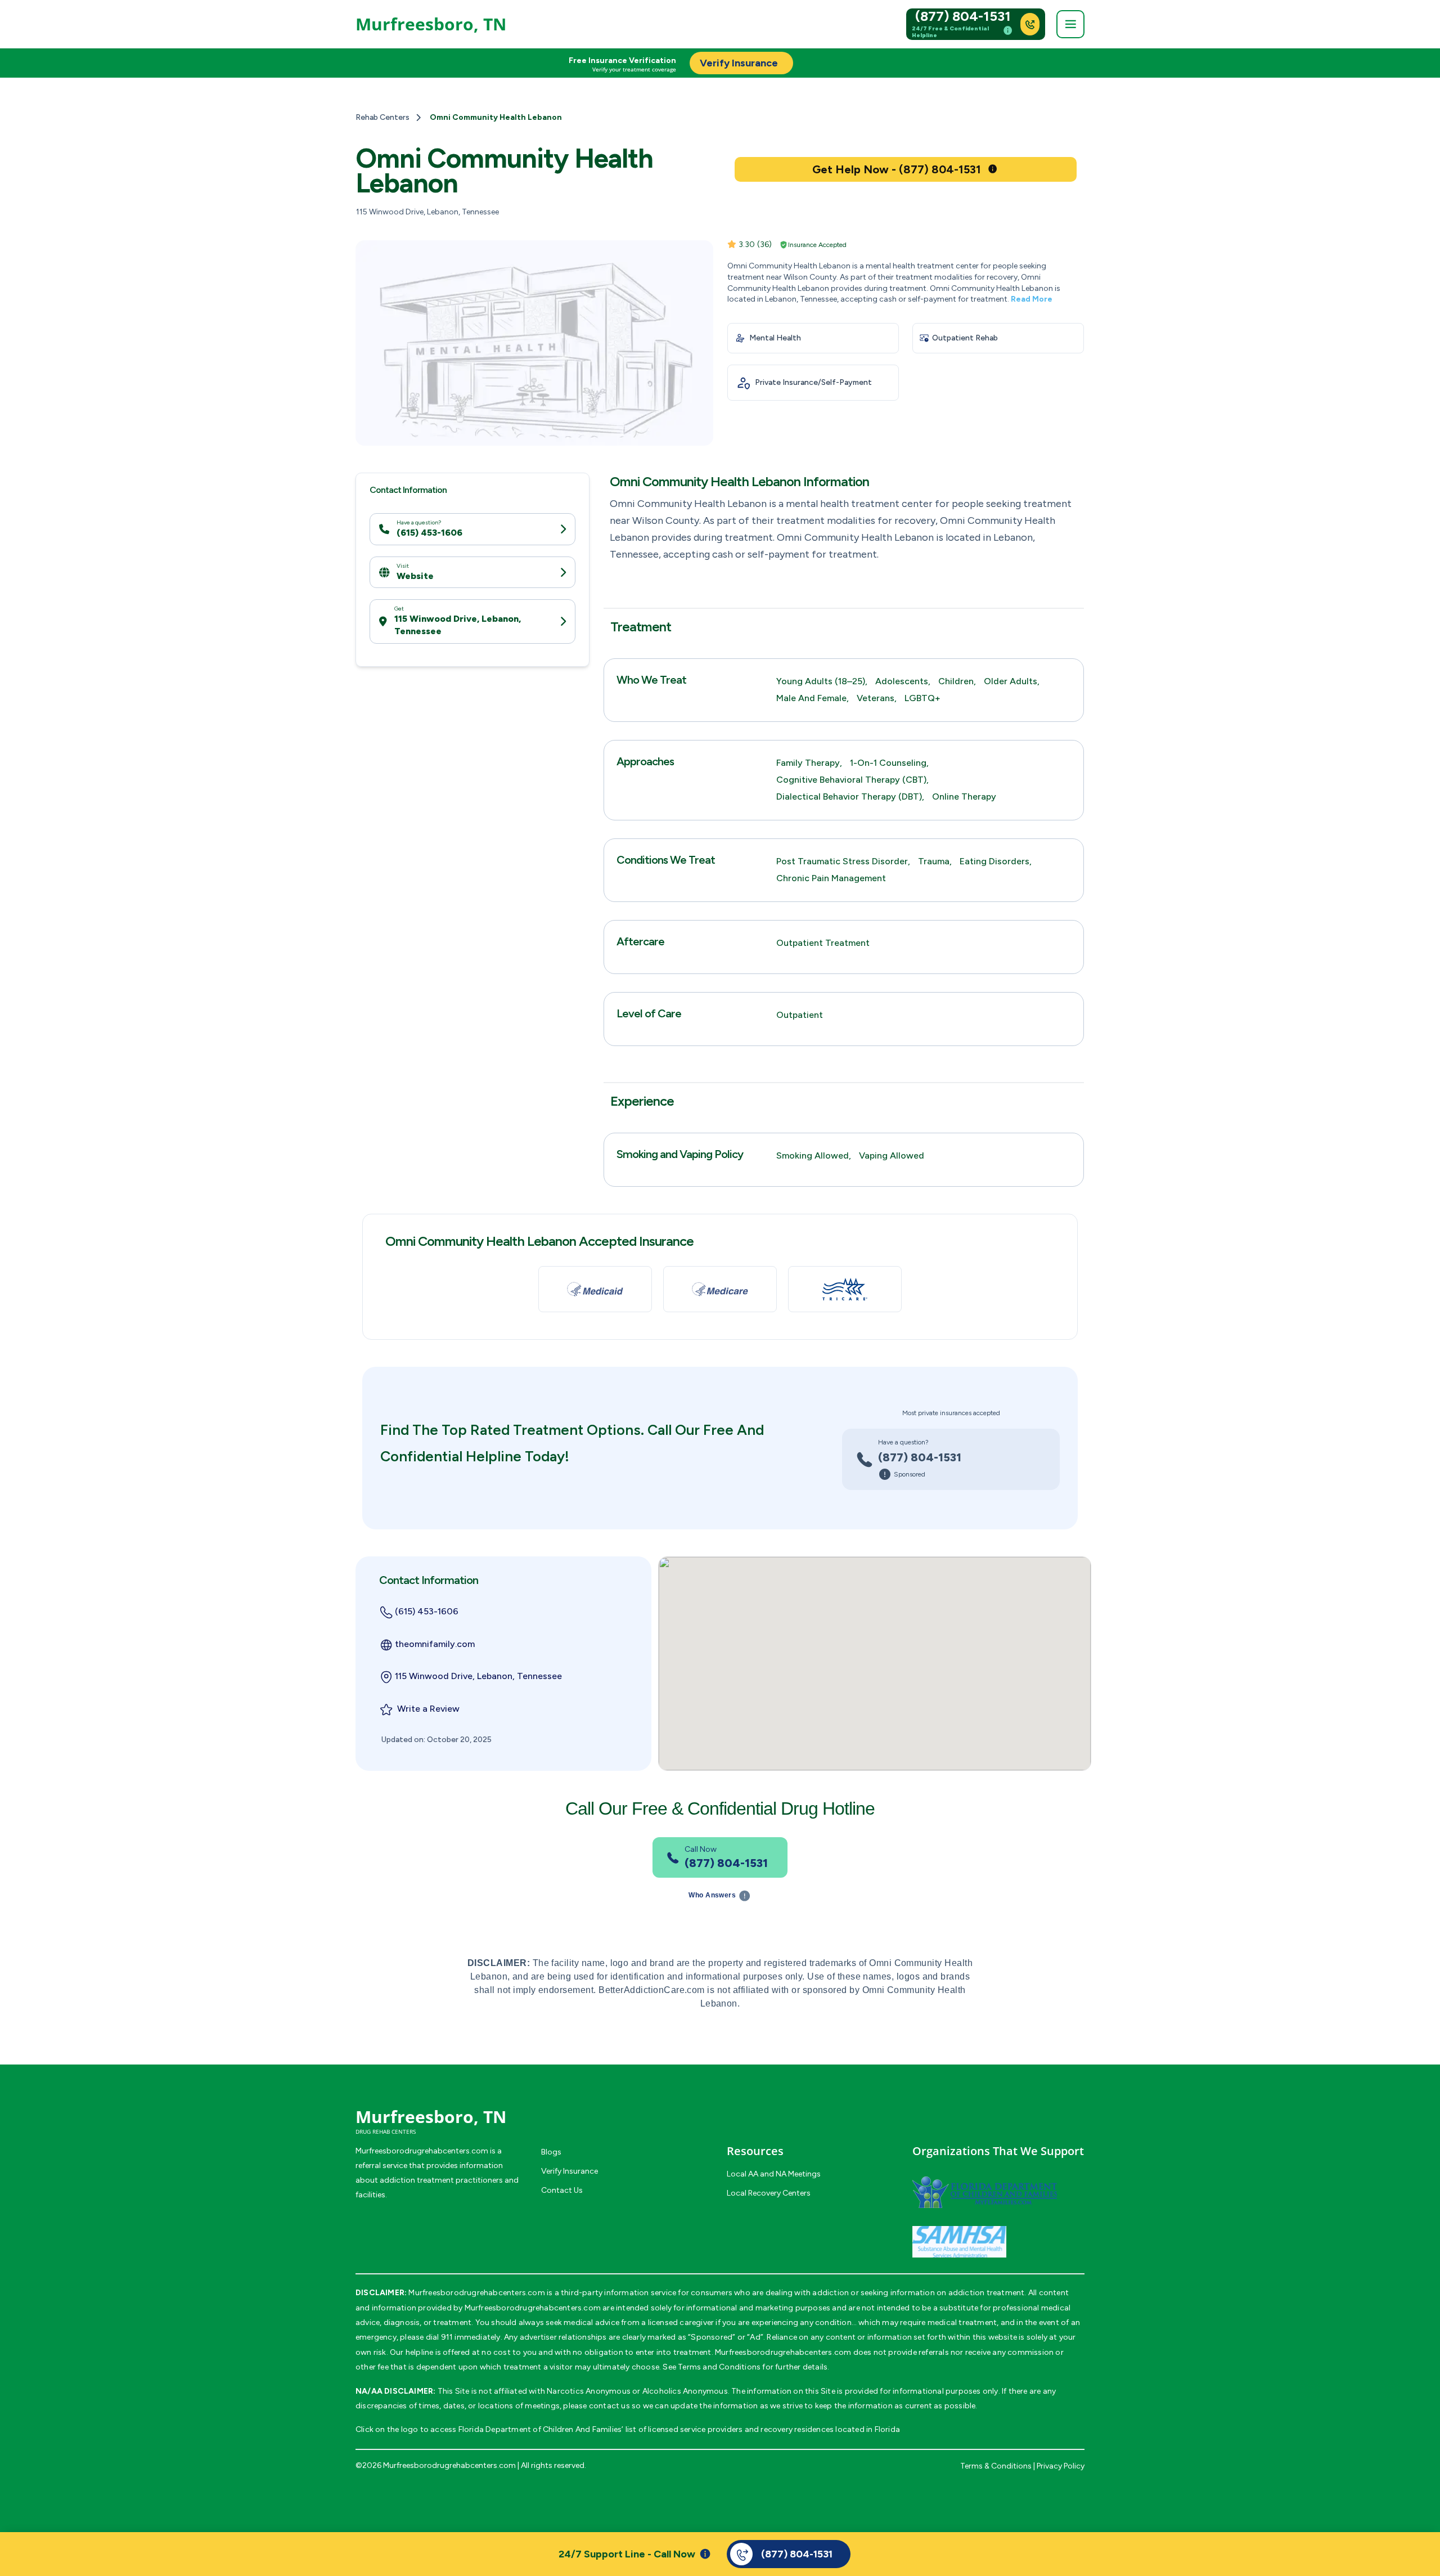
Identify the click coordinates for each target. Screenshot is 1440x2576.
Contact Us (562, 2190)
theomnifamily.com (435, 1644)
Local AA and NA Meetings (774, 2174)
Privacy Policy (1061, 2466)
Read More (1032, 299)
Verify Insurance (570, 2171)
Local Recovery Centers (769, 2193)
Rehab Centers (382, 117)
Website (415, 575)
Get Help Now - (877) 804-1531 (897, 169)
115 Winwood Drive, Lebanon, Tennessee (458, 625)
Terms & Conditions (996, 2466)
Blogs (551, 2152)
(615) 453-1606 (429, 533)
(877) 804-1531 (963, 16)
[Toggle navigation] (1070, 24)
